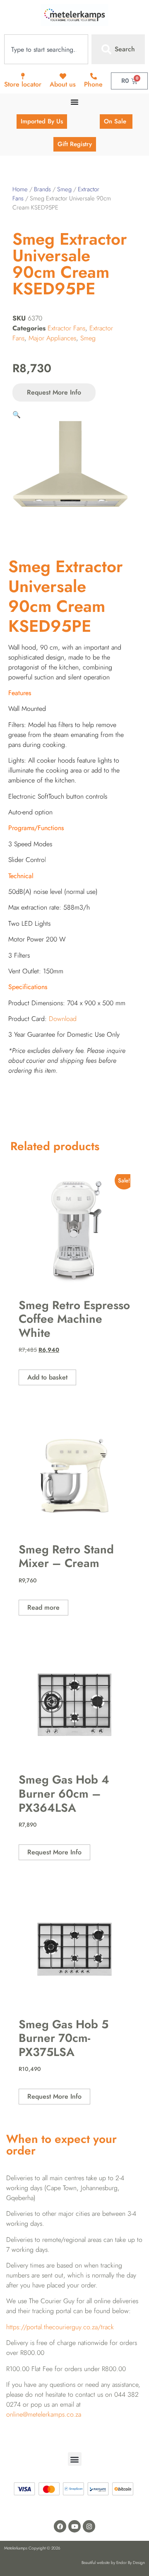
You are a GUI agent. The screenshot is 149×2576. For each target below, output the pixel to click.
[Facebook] (60, 2526)
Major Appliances (52, 338)
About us (63, 84)
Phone (93, 84)
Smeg (64, 189)
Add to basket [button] (47, 1377)
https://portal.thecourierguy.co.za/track (60, 2327)
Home (20, 189)
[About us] (63, 76)
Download (63, 1019)
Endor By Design (131, 2563)
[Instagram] (89, 2526)
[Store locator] (23, 76)
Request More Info (54, 392)
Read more (43, 1607)
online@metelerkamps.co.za (44, 2414)
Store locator (23, 84)
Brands (42, 189)
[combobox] (46, 49)
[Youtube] (74, 2526)
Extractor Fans (66, 328)
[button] (17, 415)
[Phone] (94, 76)
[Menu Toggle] (74, 102)
